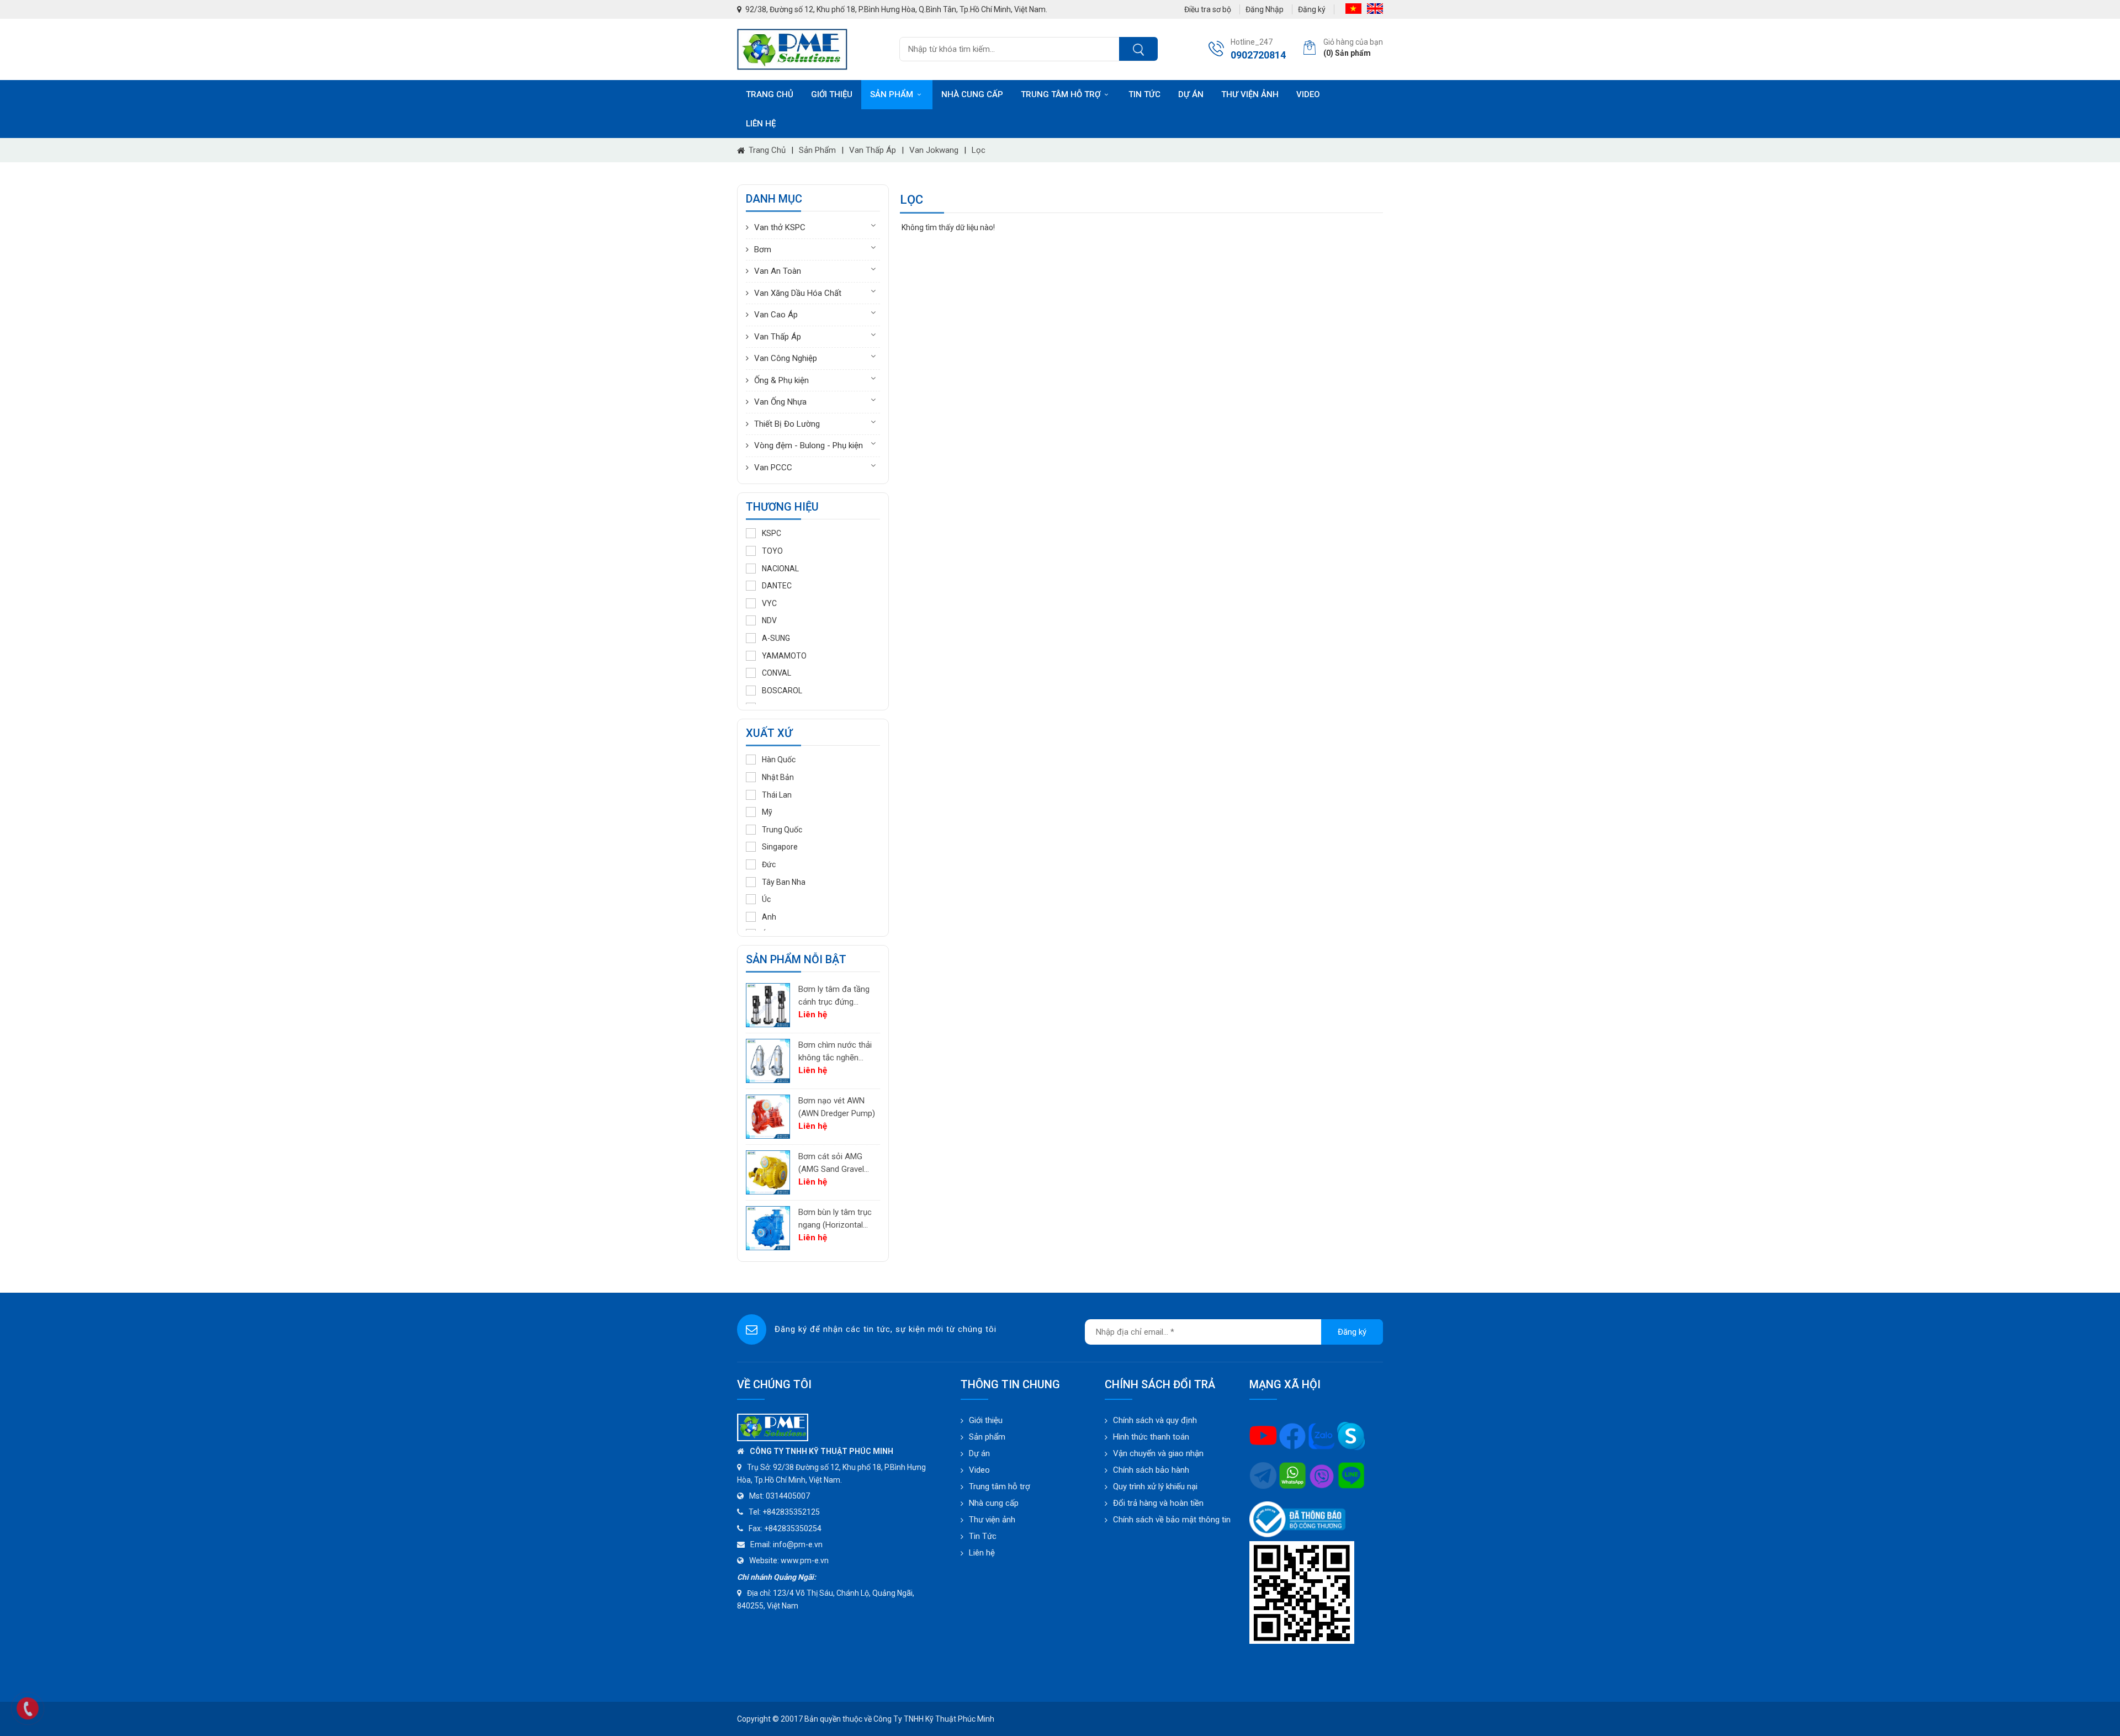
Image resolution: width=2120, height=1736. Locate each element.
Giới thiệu (832, 94)
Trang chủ (770, 94)
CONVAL (777, 673)
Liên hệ (761, 124)
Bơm (763, 249)
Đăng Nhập (1265, 9)
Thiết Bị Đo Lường (787, 424)
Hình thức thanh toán (1151, 1437)
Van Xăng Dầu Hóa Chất (798, 293)
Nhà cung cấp (972, 94)
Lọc (979, 150)
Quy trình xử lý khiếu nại (1155, 1487)
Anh (769, 917)
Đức (769, 864)
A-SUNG (776, 638)
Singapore (780, 847)
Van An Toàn (778, 271)
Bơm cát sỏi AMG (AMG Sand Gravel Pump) (831, 1163)
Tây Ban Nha (784, 882)
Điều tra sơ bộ (1208, 9)
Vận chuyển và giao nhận (1158, 1453)
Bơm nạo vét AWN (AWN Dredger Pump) (837, 1107)
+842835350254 (793, 1528)
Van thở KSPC (780, 227)
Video (1308, 94)
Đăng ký (1312, 9)
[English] (1375, 9)
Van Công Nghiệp (786, 358)
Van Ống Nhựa (780, 402)
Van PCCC (773, 468)
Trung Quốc (782, 830)
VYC (769, 603)
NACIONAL (780, 569)
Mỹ (767, 812)
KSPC (772, 533)
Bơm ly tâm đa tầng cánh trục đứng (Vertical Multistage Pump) (834, 996)
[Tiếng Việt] (1353, 9)
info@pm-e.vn (798, 1544)
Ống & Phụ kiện (781, 380)
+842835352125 (791, 1512)
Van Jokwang (934, 150)
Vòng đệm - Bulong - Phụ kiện (809, 445)
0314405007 (788, 1496)
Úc (766, 899)
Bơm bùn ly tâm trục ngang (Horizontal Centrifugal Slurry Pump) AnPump (835, 1219)
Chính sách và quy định (1155, 1420)
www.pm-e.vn (805, 1560)
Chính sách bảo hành (1151, 1470)
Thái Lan (777, 795)
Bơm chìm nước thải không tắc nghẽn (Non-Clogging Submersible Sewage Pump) (836, 1052)
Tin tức (1144, 94)
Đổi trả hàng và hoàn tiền (1158, 1503)
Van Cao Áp (776, 315)
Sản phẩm (892, 94)
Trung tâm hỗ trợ (1061, 94)
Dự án (1191, 94)
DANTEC (777, 586)
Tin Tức (983, 1536)
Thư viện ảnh (1250, 94)
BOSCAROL (782, 691)
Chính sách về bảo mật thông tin (1172, 1520)
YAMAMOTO (784, 656)
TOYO (772, 551)
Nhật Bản (778, 777)
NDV (769, 620)
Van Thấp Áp (873, 150)
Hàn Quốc (779, 760)
